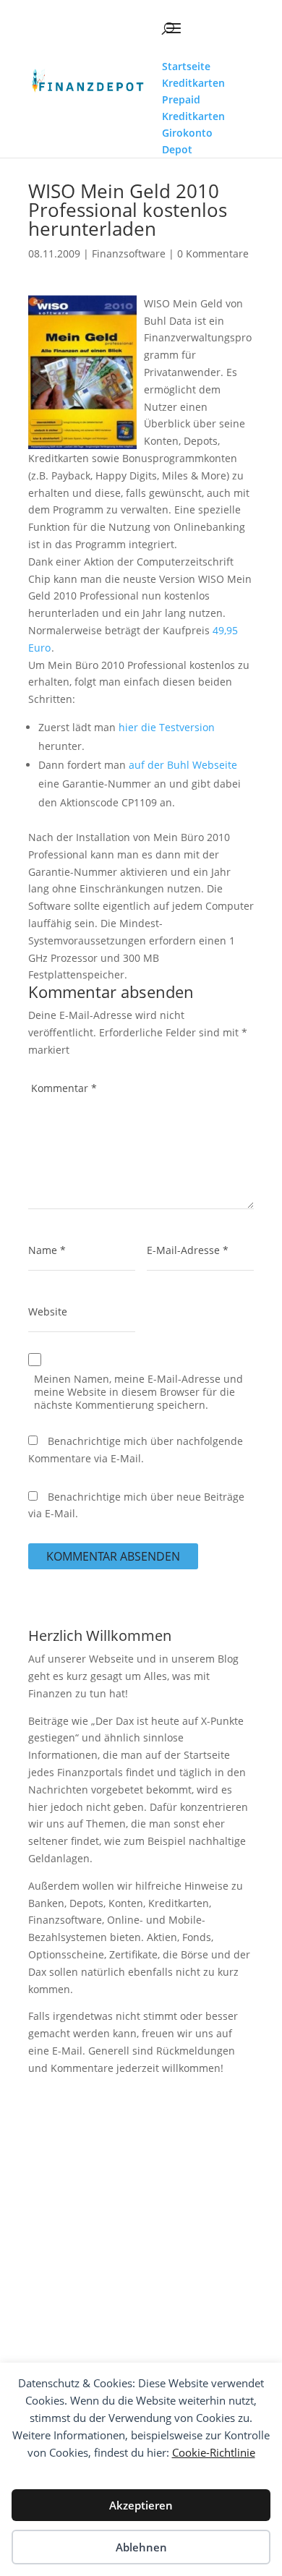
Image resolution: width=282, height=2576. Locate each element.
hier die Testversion (167, 727)
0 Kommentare (213, 253)
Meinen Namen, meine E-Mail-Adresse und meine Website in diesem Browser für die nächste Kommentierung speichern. (138, 1392)
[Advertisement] (141, 2240)
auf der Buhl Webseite (183, 765)
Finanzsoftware (129, 253)
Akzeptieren (141, 2505)
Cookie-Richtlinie (214, 2452)
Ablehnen (141, 2547)
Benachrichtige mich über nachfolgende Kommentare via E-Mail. (136, 1450)
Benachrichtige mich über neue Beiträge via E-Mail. (136, 1505)
